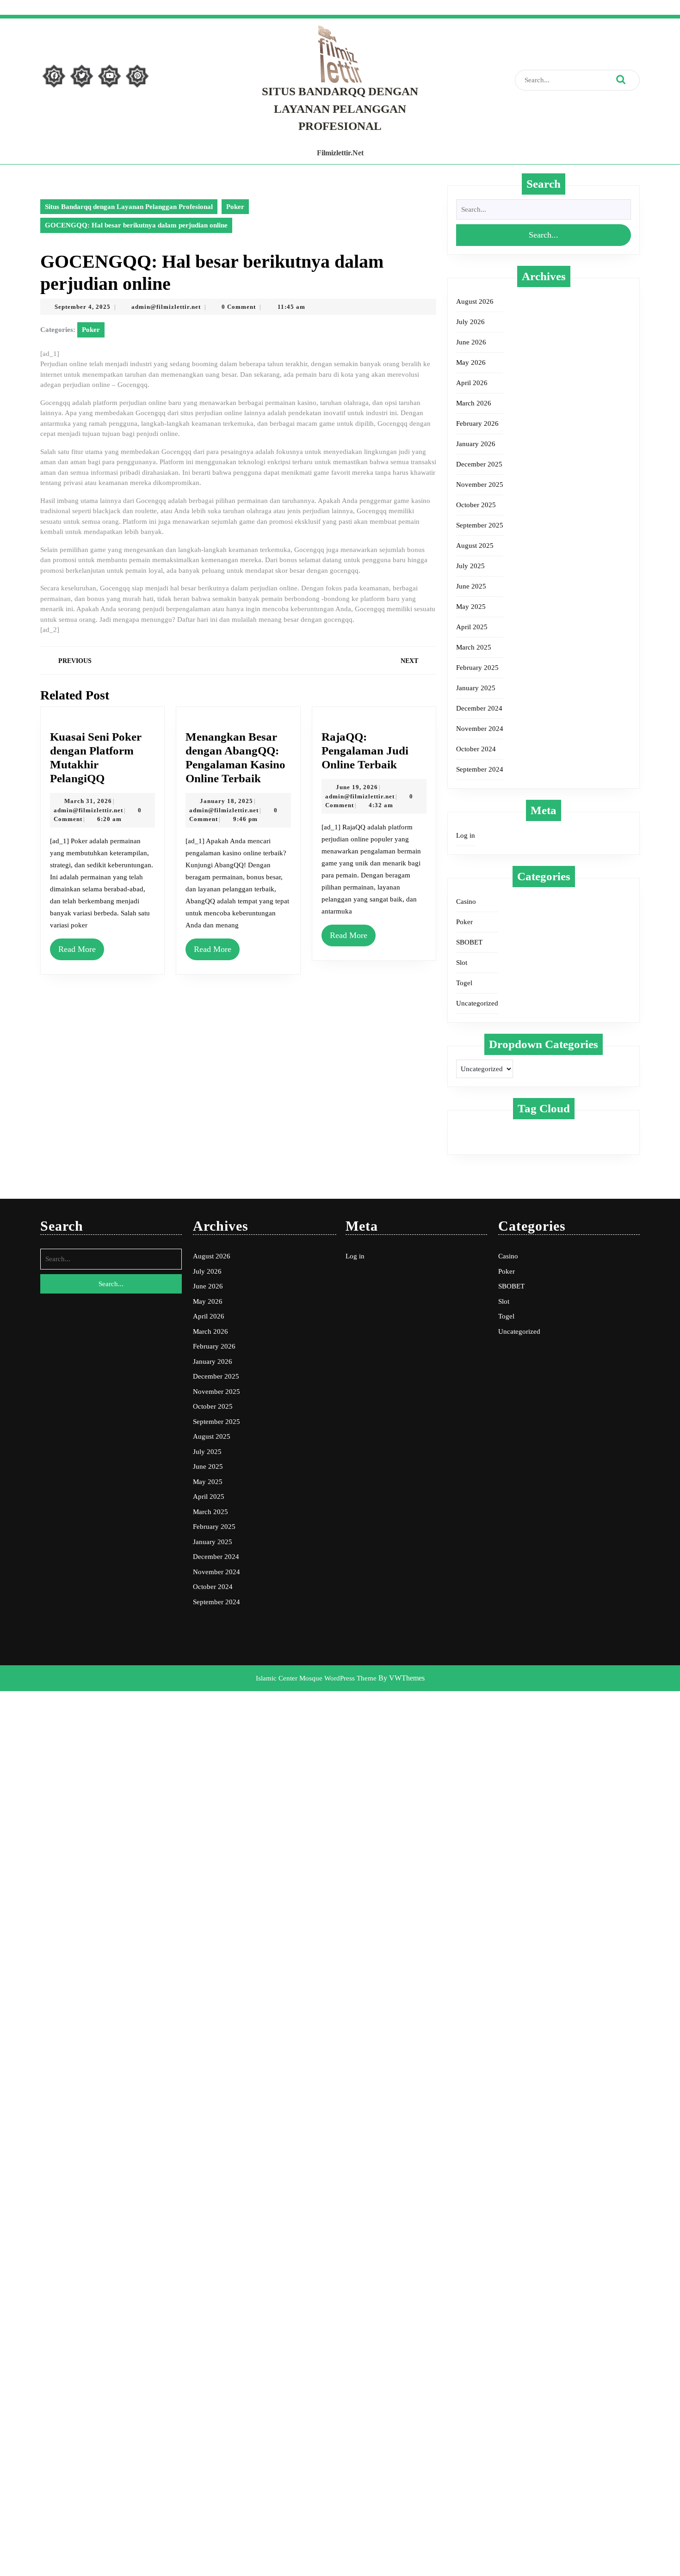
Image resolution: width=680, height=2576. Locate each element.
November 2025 (480, 485)
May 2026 (471, 362)
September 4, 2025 (83, 307)
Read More (77, 949)
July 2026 (470, 322)
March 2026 (474, 403)
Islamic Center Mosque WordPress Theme (317, 1678)
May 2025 (471, 607)
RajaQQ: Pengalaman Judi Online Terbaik (365, 751)
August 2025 (475, 546)
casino (472, 1129)
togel (470, 1140)
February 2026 (477, 423)
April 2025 (472, 627)
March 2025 (474, 647)
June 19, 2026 (357, 787)
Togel (464, 983)
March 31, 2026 (88, 801)
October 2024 (476, 749)
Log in (466, 835)
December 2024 (479, 708)
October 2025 (476, 505)
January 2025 (476, 688)
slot (591, 1129)
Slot (462, 963)
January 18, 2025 (226, 801)
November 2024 (480, 729)
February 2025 (477, 668)
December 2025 (479, 464)
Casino (466, 902)
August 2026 (475, 301)
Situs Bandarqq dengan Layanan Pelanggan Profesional (340, 109)
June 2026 (471, 342)
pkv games (554, 1129)
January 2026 (476, 444)
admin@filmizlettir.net (166, 307)
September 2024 (480, 769)
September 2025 (480, 525)
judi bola (510, 1129)
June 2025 (471, 586)
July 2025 (470, 566)
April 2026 (472, 383)
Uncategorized (477, 1003)
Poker (235, 207)
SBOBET (469, 942)
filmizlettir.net (340, 153)
